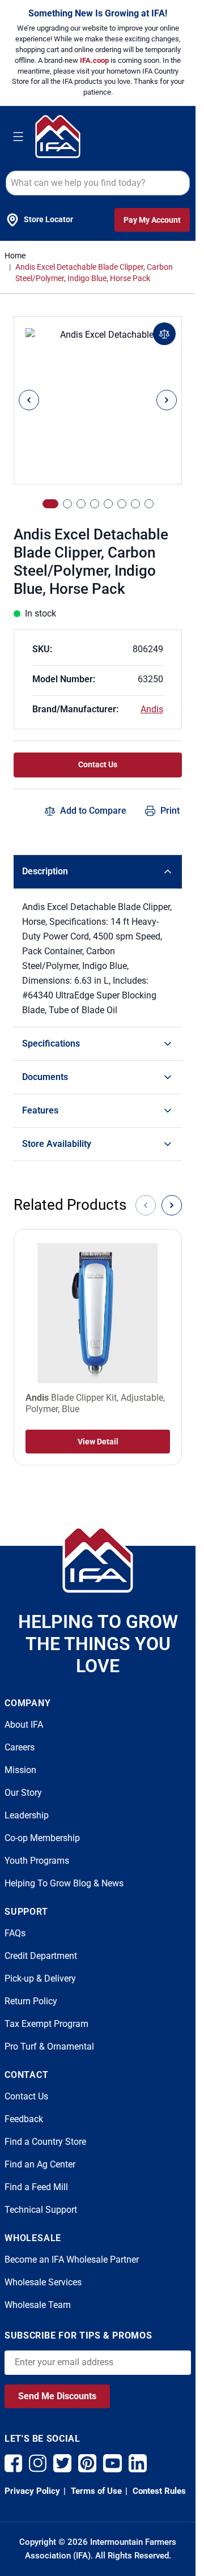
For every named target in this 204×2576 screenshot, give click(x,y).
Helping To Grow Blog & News (64, 1883)
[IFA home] (98, 1559)
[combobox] (98, 183)
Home (15, 256)
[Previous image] (29, 400)
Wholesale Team (38, 2305)
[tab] (50, 504)
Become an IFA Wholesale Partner (72, 2260)
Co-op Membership (42, 1838)
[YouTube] (112, 2463)
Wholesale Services (43, 2282)
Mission (20, 1770)
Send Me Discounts (57, 2396)
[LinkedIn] (138, 2463)
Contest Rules (158, 2491)
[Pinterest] (87, 2463)
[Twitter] (62, 2463)
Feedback (24, 2119)
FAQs (15, 1933)
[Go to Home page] (58, 136)
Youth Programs (37, 1861)
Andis (152, 709)
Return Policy (31, 2001)
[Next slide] (172, 1205)
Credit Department (41, 1956)
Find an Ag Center (40, 2164)
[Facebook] (13, 2463)
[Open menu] (18, 137)
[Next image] (167, 400)
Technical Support (41, 2210)
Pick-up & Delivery (40, 1978)
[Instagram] (38, 2463)
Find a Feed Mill (36, 2187)
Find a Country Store (45, 2142)
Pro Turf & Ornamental (49, 2046)
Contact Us (98, 764)
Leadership (27, 1815)
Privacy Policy (32, 2491)
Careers (20, 1747)
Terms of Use (95, 2491)
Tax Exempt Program (46, 2024)
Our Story (23, 1793)
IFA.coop (95, 60)
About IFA (24, 1725)
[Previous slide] (146, 1205)
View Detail (98, 1442)
